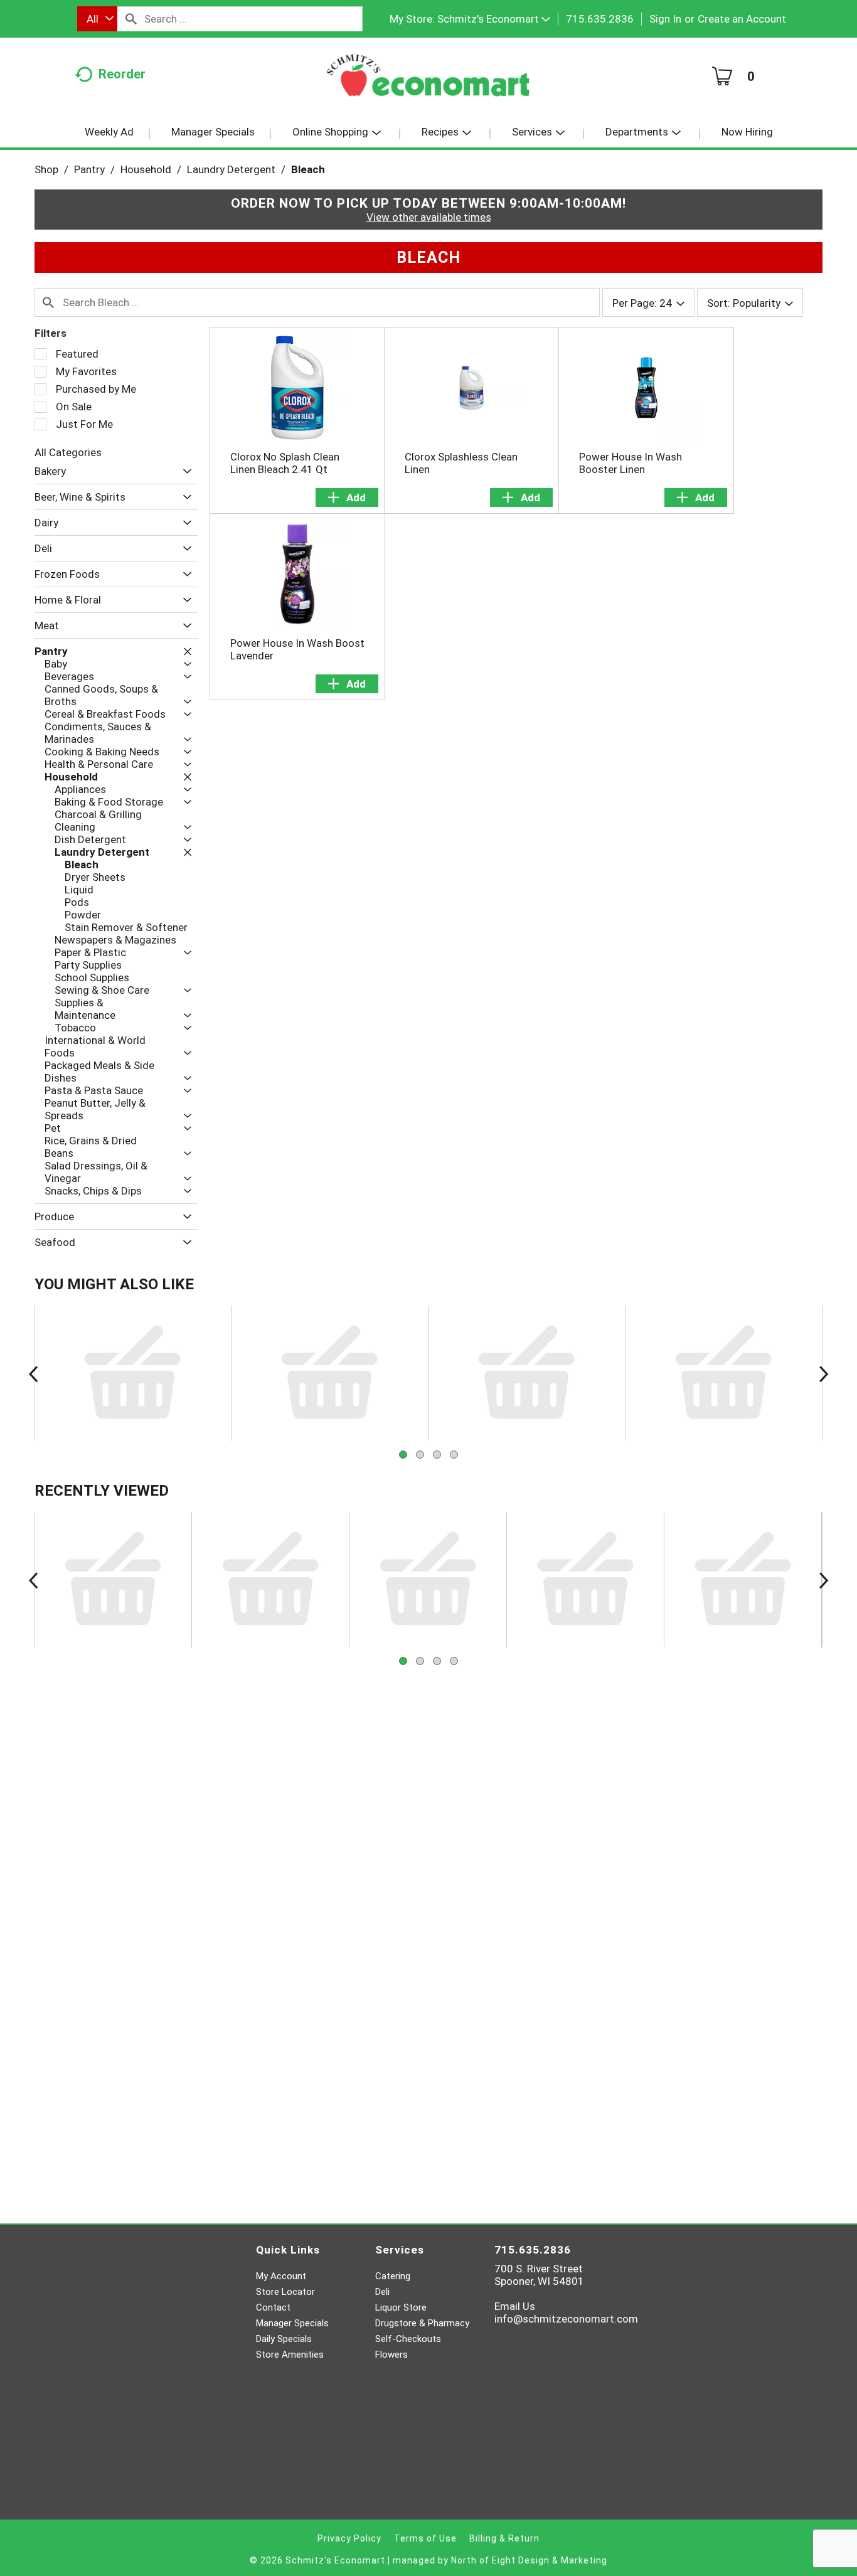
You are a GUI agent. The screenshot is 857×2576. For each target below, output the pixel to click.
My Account (281, 2276)
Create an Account (742, 19)
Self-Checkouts (408, 2339)
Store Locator (285, 2292)
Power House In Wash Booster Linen (631, 463)
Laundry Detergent (231, 169)
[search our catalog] (131, 19)
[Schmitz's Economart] (428, 80)
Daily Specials (284, 2339)
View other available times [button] (429, 217)
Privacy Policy (349, 2538)
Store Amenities (290, 2355)
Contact (273, 2307)
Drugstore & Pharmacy (422, 2323)
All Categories (68, 452)
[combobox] (97, 19)
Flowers (391, 2355)
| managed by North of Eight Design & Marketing (498, 2560)
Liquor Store (401, 2307)
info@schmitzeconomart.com (566, 2319)
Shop (46, 169)
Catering (393, 2276)
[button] (494, 19)
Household (146, 169)
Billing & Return (504, 2538)
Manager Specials (292, 2323)
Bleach (308, 169)
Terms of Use (425, 2538)
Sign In (665, 19)
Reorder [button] (122, 74)
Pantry (89, 169)
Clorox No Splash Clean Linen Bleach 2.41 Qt (285, 463)
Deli (382, 2292)
